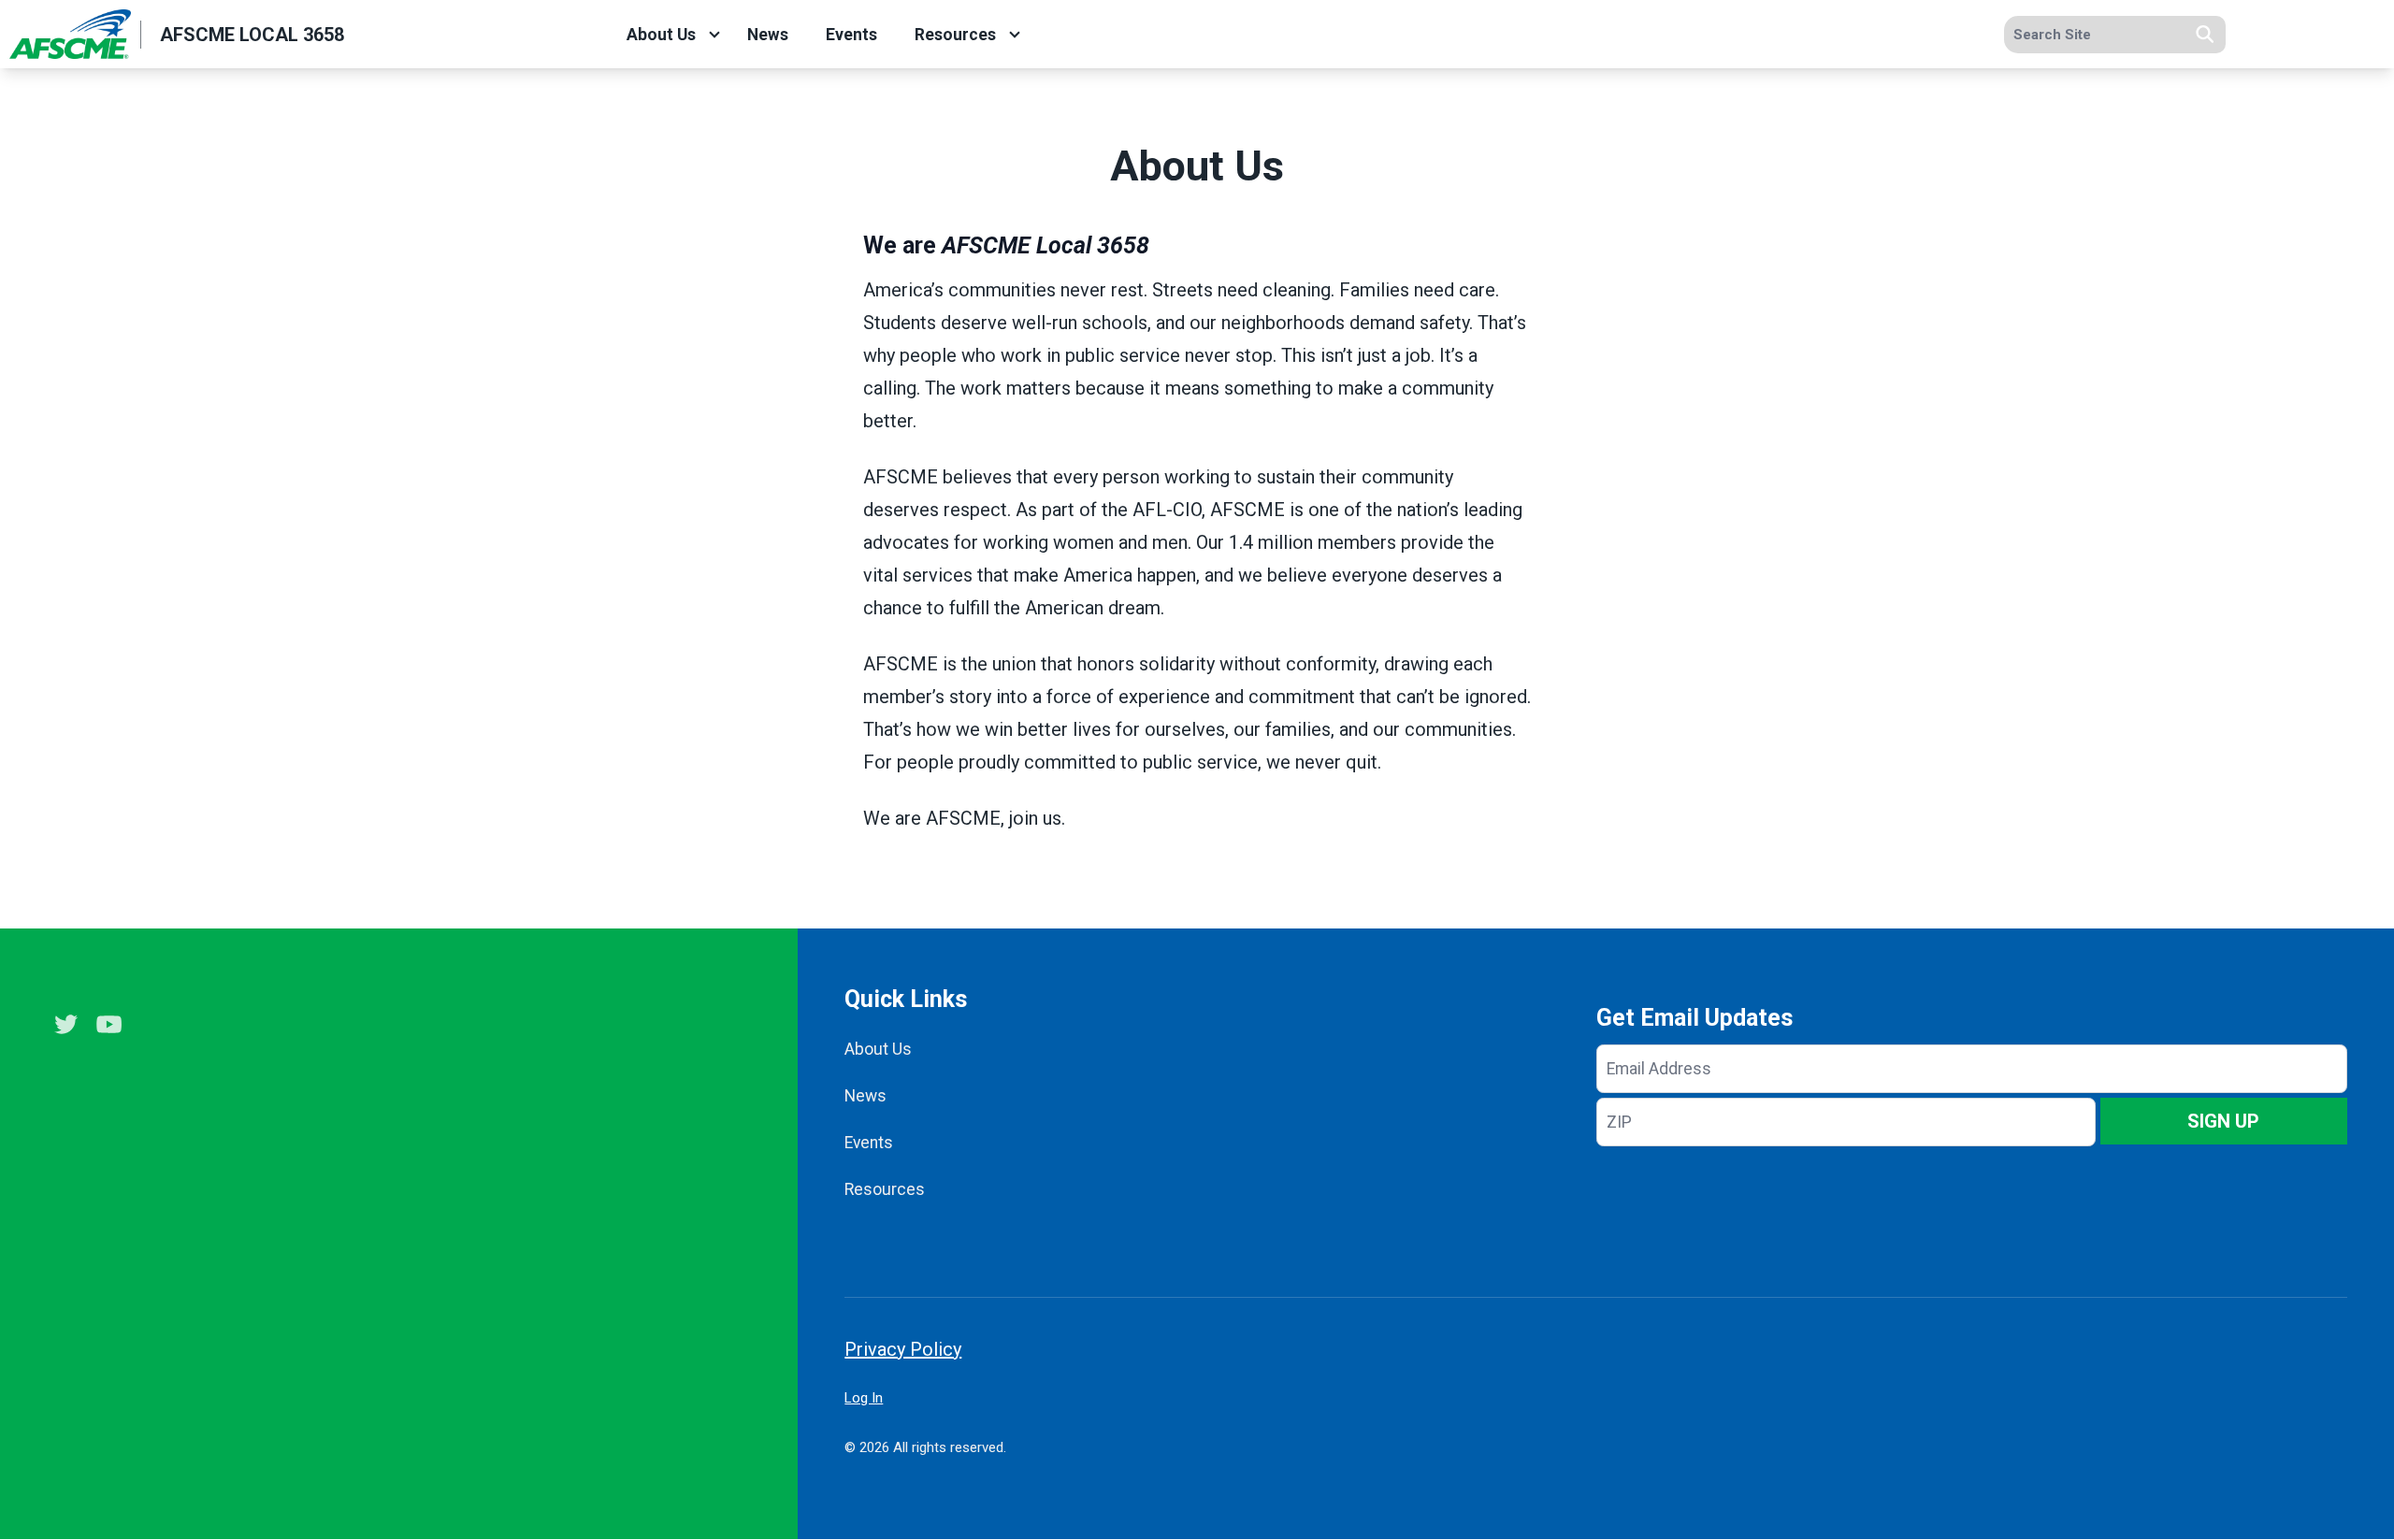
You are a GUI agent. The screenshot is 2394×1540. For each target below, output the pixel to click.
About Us (661, 35)
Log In (864, 1398)
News (768, 35)
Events (851, 35)
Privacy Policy (903, 1349)
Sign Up (2223, 1121)
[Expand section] (714, 35)
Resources (955, 35)
